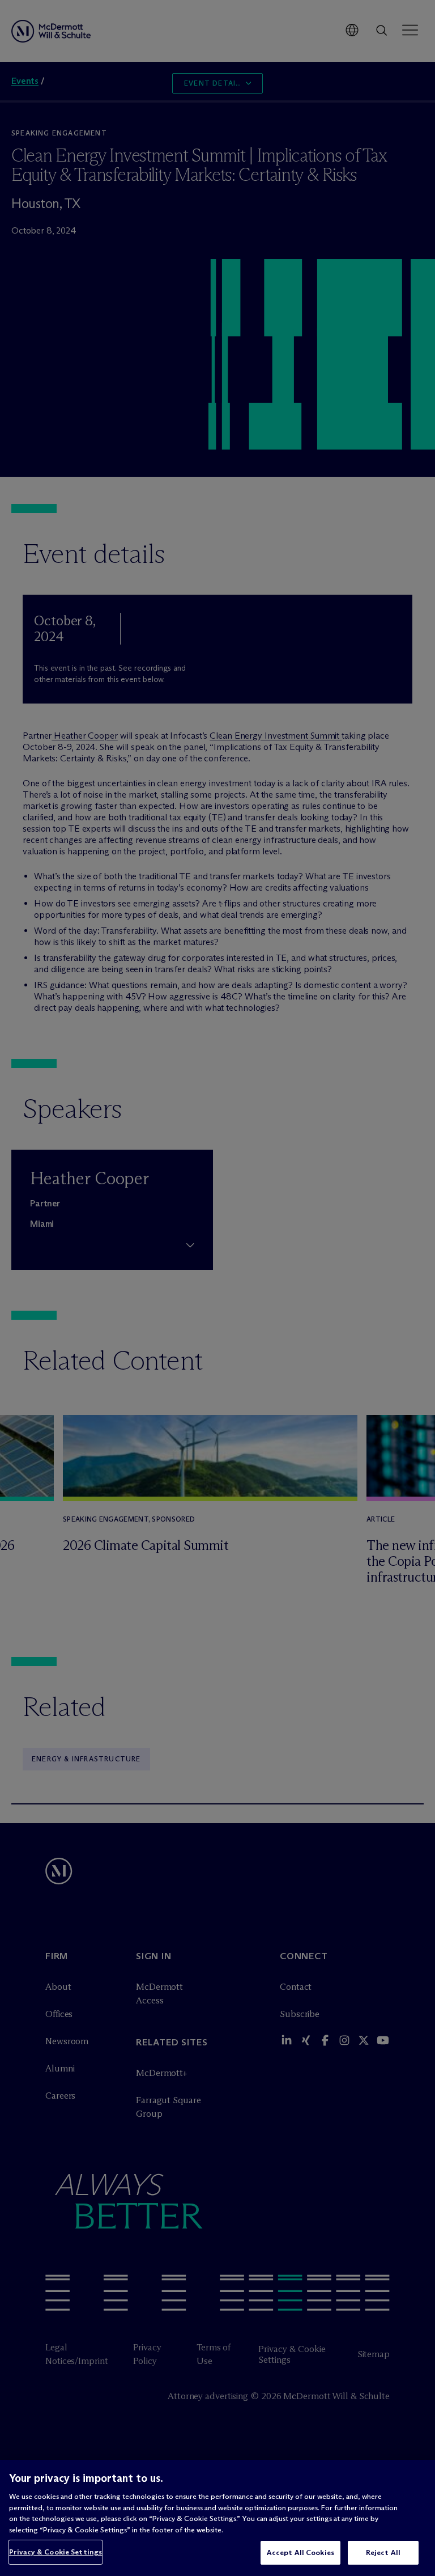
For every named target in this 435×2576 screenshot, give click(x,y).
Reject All (383, 2552)
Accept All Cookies (300, 2552)
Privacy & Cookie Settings (56, 2552)
